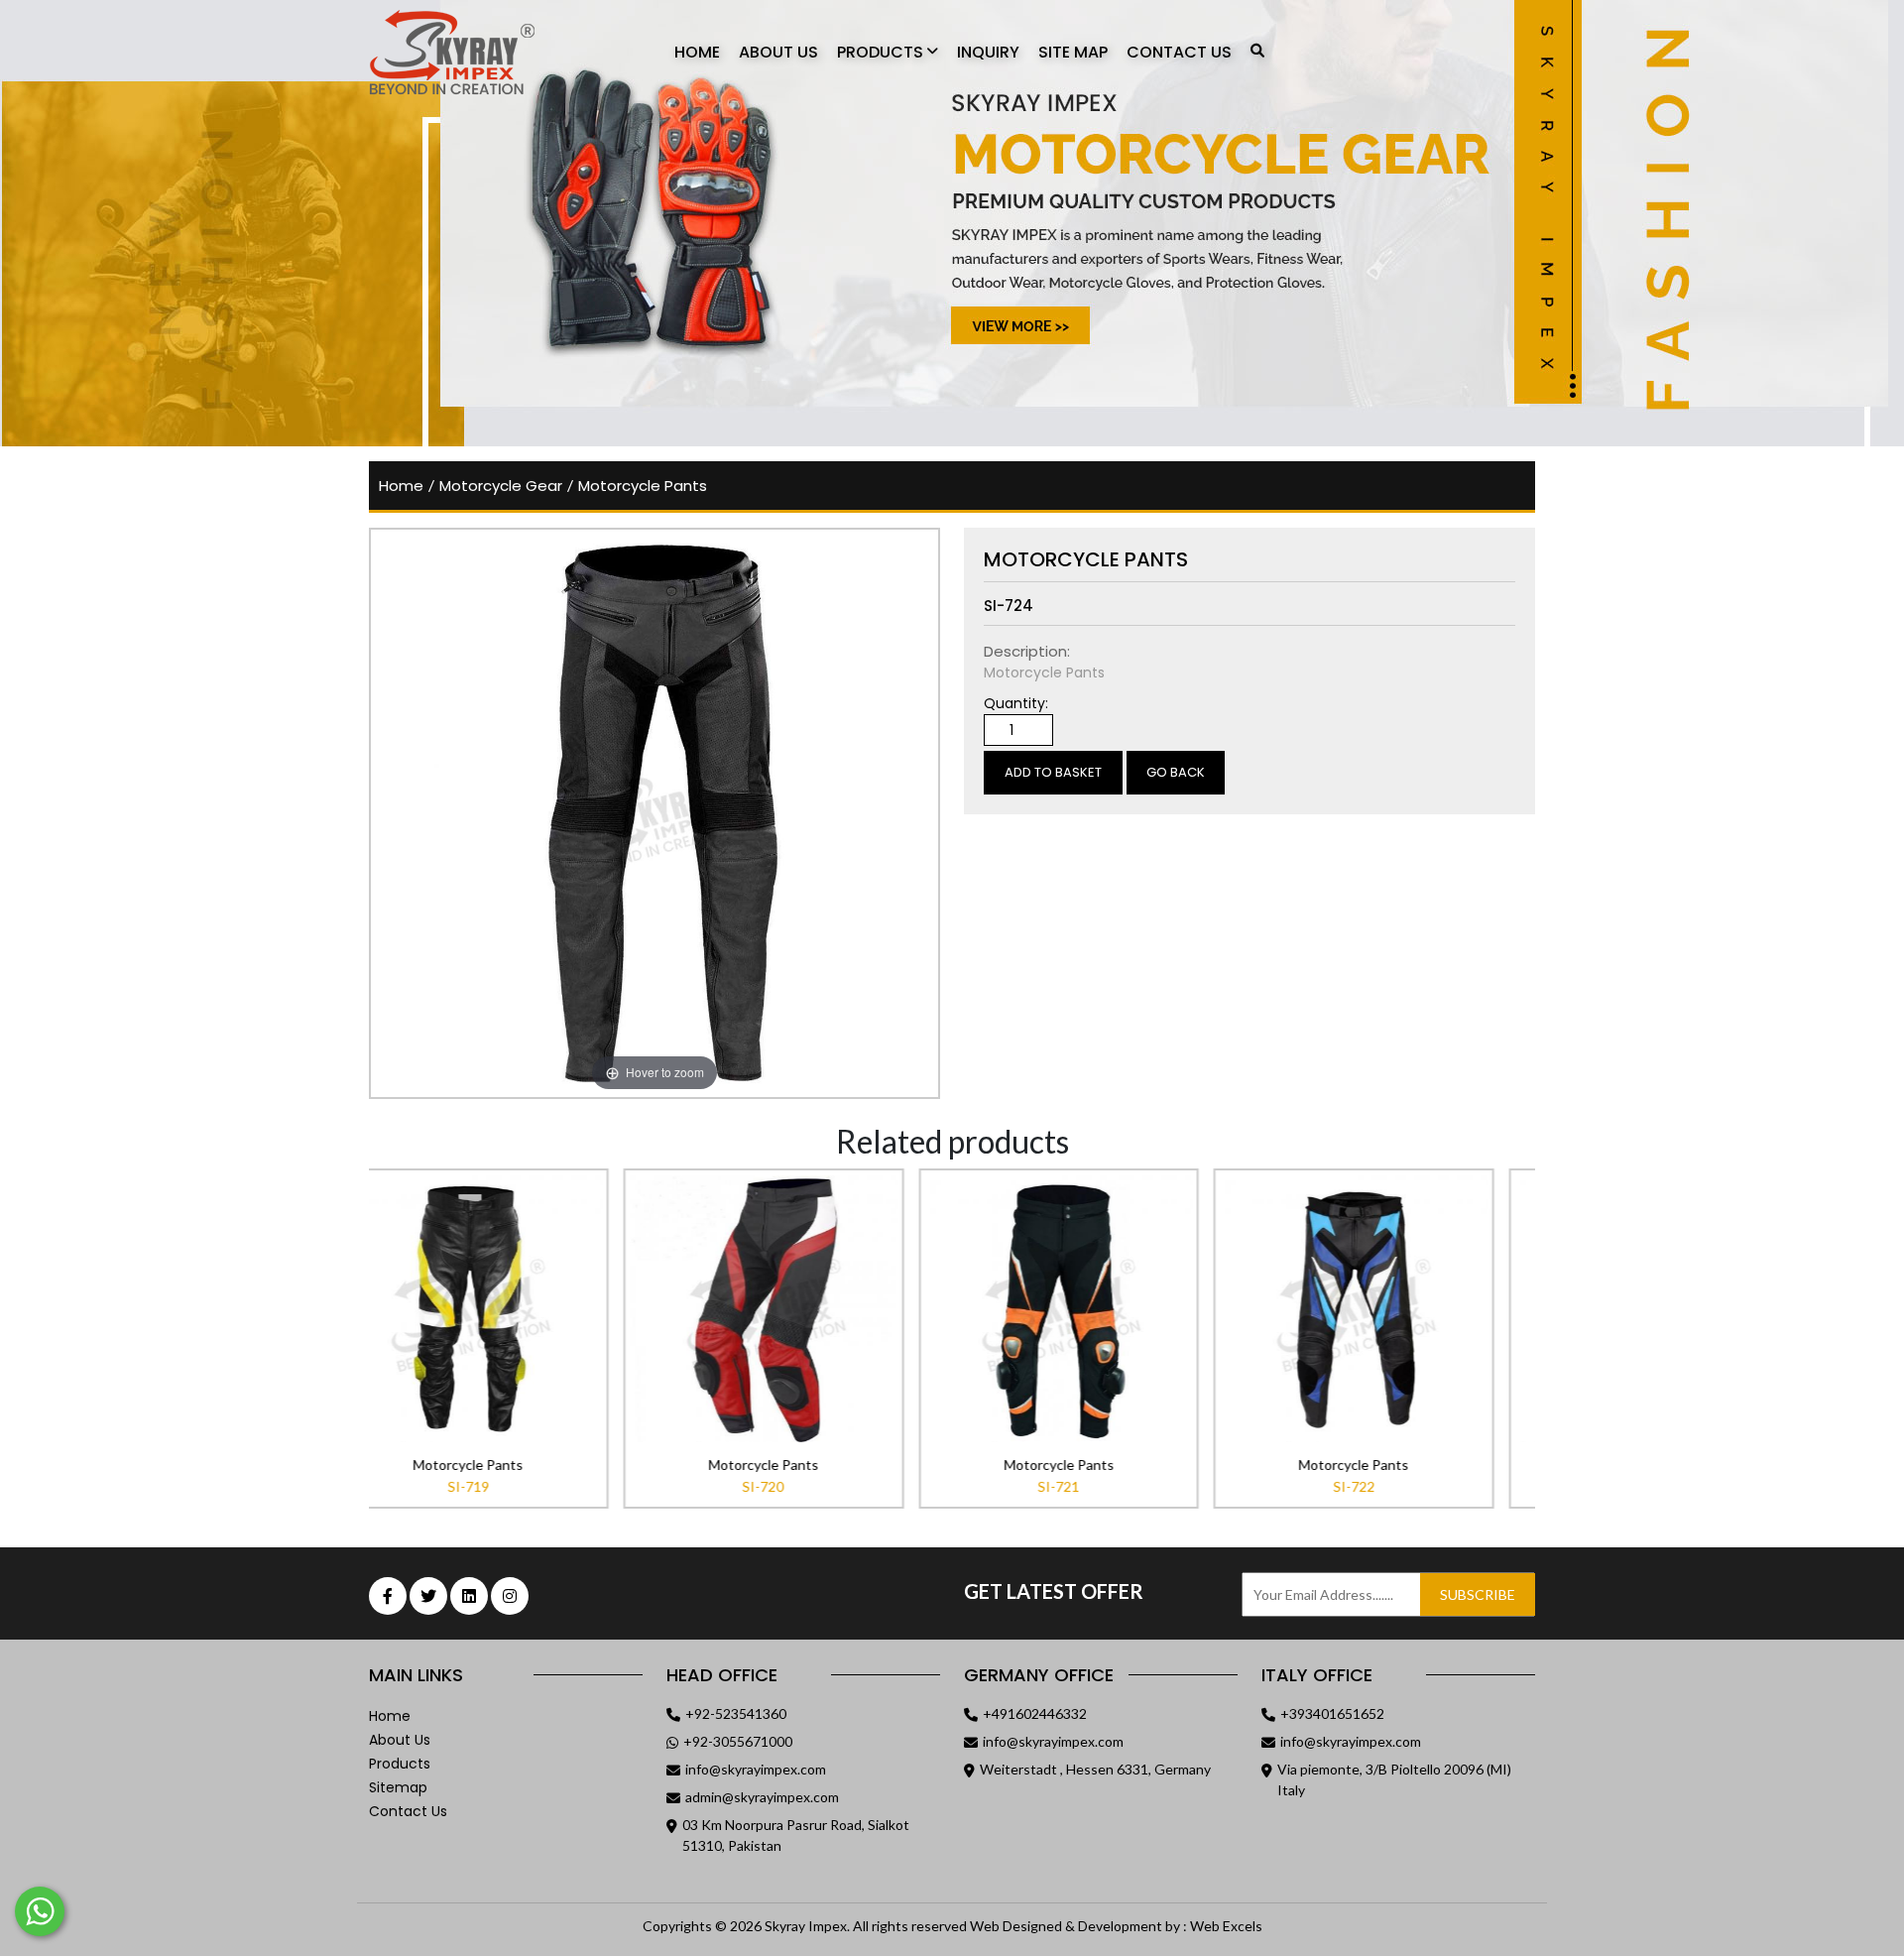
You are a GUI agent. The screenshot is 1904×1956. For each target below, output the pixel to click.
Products (882, 52)
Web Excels (1226, 1926)
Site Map (1073, 52)
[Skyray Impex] (478, 53)
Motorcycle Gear (501, 486)
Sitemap (398, 1787)
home (401, 486)
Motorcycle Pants (643, 486)
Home (697, 52)
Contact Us (1179, 52)
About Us (778, 52)
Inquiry (988, 52)
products (400, 1764)
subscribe (1478, 1594)
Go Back (1176, 772)
